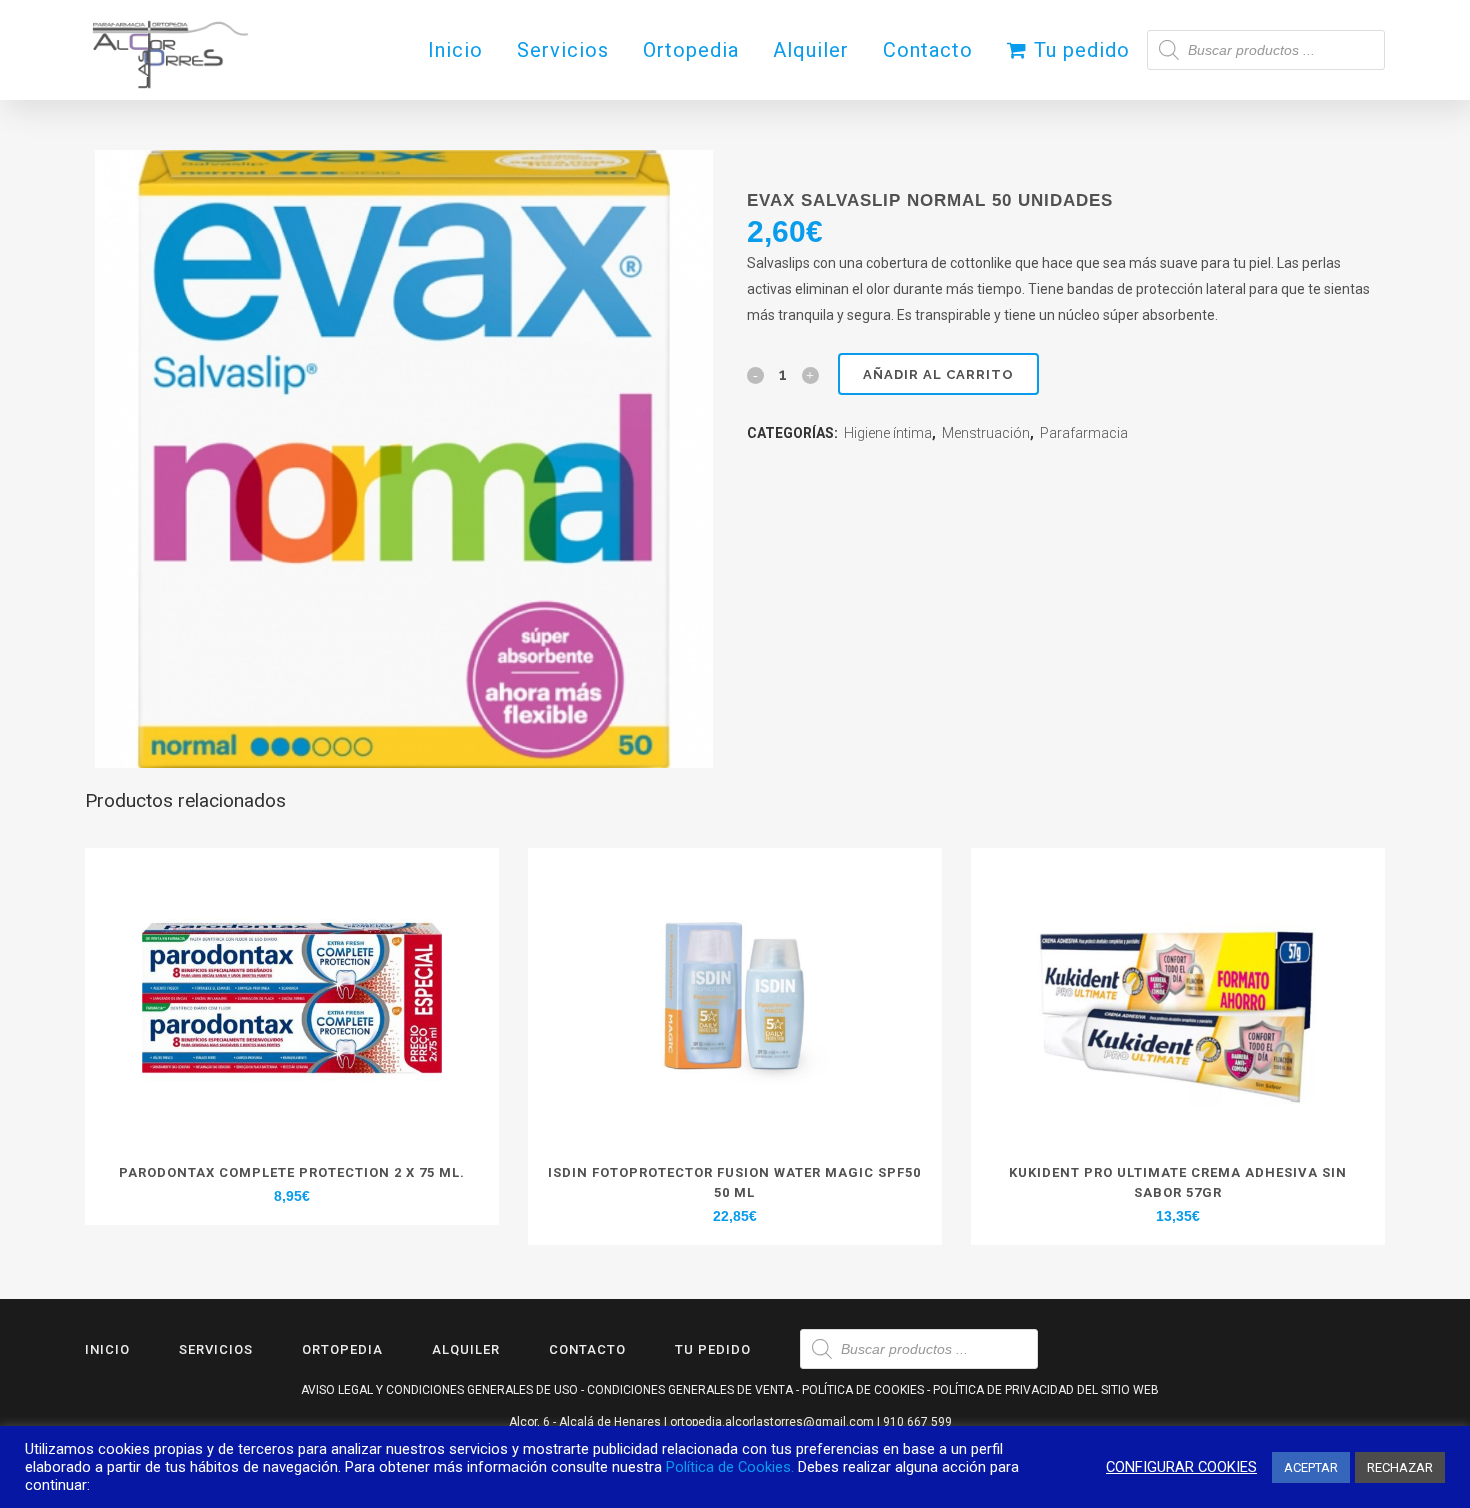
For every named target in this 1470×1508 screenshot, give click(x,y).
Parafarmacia (1084, 433)
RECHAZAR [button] (1400, 1467)
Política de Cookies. (730, 1467)
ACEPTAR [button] (1311, 1467)
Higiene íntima (888, 433)
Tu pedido (713, 1349)
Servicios (216, 1349)
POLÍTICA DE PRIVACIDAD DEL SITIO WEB (1046, 1390)
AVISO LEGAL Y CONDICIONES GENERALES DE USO (439, 1390)
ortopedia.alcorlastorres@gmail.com (772, 1422)
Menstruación (986, 433)
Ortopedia (342, 1349)
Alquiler (466, 1349)
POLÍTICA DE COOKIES (863, 1390)
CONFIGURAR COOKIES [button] (1181, 1467)
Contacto (587, 1349)
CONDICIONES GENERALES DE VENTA (690, 1390)
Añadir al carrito (938, 374)
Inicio (107, 1349)
